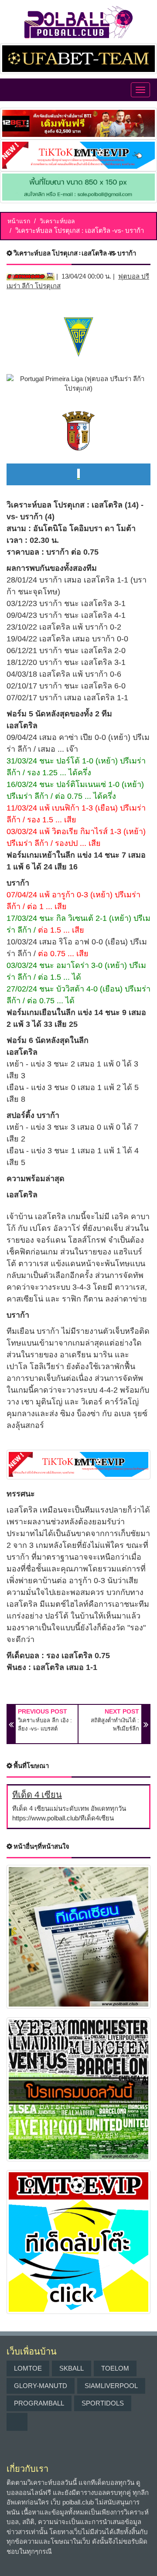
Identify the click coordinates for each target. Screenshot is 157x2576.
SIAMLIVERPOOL (111, 2386)
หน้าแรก (19, 221)
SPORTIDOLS (103, 2403)
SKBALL (72, 2368)
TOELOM (115, 2368)
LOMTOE (28, 2368)
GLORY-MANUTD (41, 2386)
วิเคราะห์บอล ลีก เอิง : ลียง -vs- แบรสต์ (45, 1725)
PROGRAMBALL (39, 2403)
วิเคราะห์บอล (57, 221)
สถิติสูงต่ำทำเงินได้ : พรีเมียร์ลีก (115, 1725)
